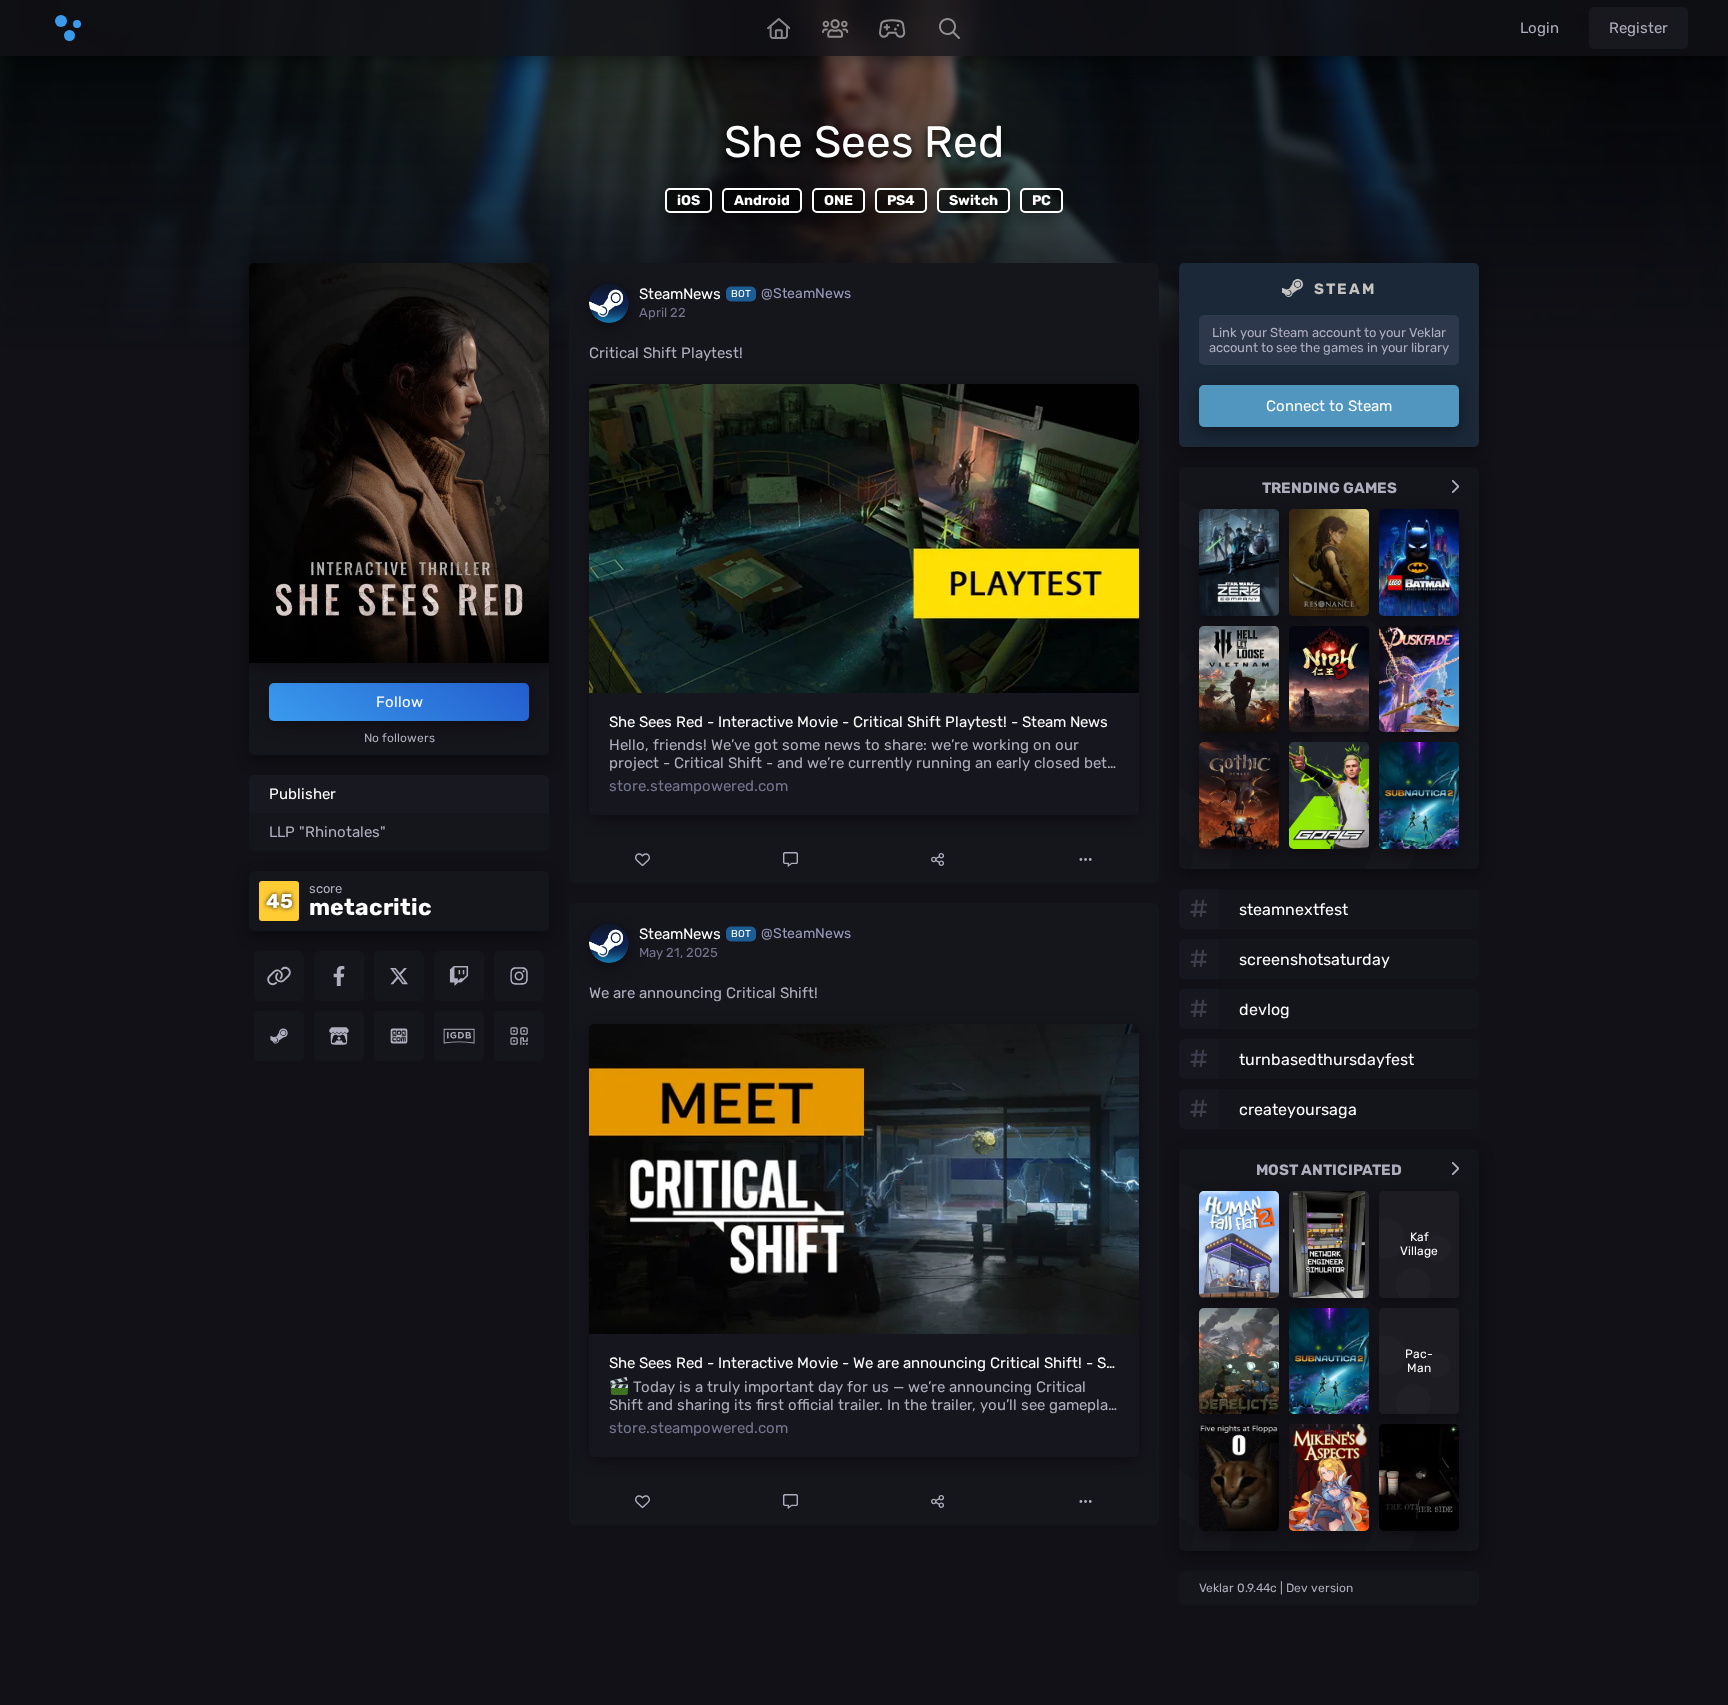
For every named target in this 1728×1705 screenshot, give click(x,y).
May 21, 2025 (678, 952)
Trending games (1329, 488)
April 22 (662, 312)
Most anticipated (1329, 1170)
